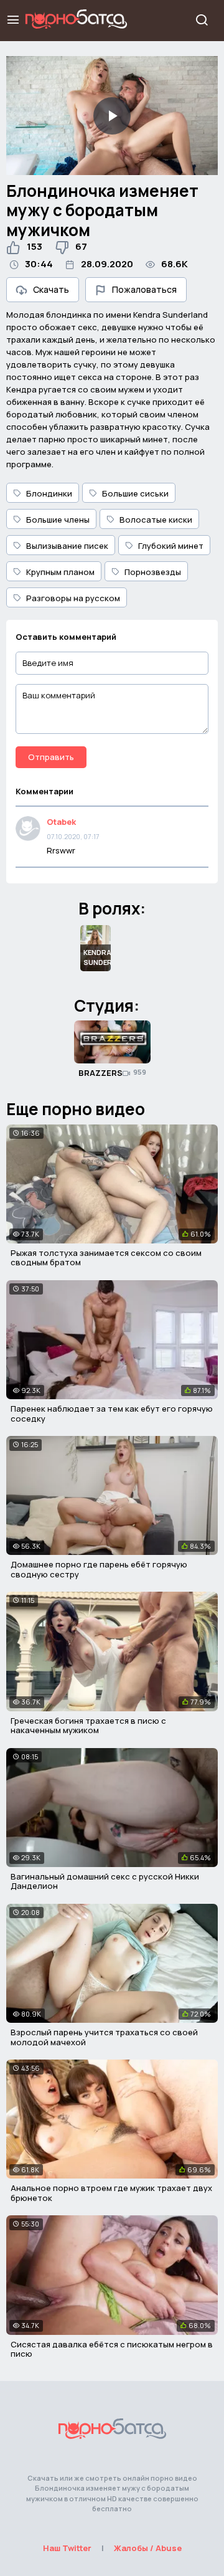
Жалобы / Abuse (148, 2548)
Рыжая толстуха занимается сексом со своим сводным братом (106, 1258)
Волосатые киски (156, 520)
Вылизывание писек (67, 546)
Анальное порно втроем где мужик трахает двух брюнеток (111, 2193)
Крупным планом (60, 572)
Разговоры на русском (73, 598)
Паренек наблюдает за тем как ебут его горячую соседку (112, 1414)
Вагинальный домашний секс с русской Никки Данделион (105, 1881)
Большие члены (58, 520)
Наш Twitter (67, 2548)
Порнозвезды (153, 572)
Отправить (51, 757)
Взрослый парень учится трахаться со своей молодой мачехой (104, 2037)
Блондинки (49, 493)
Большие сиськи (135, 493)
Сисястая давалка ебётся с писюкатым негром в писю (112, 2349)
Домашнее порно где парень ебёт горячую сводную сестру (99, 1569)
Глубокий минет (171, 546)
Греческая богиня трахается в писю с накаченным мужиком (88, 1726)
